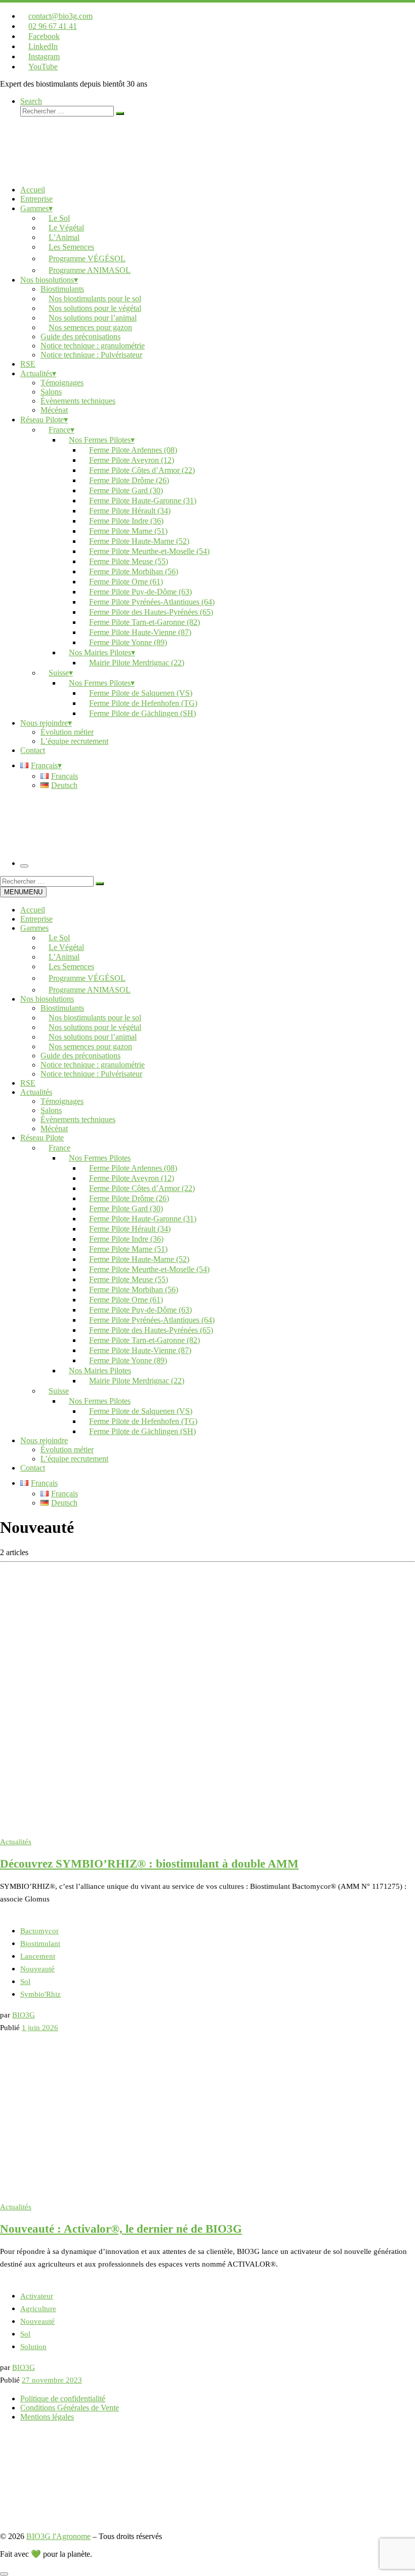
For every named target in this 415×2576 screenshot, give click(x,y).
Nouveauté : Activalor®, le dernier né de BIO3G (121, 2229)
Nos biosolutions (47, 999)
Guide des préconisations (80, 1056)
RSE (28, 1083)
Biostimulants (62, 1008)
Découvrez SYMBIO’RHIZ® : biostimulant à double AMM (149, 1864)
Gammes (34, 928)
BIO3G (24, 2015)
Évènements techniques (78, 1119)
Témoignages (62, 1101)
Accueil (33, 910)
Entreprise (36, 919)
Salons (51, 1110)
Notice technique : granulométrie (93, 1065)
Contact (33, 1468)
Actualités (36, 1092)
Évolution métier (67, 1450)
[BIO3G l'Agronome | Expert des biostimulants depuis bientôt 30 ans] (63, 172)
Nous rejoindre (44, 1440)
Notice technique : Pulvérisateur (91, 1074)
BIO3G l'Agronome (58, 2536)
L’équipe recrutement (74, 1459)
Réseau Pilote (42, 1138)
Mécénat (54, 1128)
